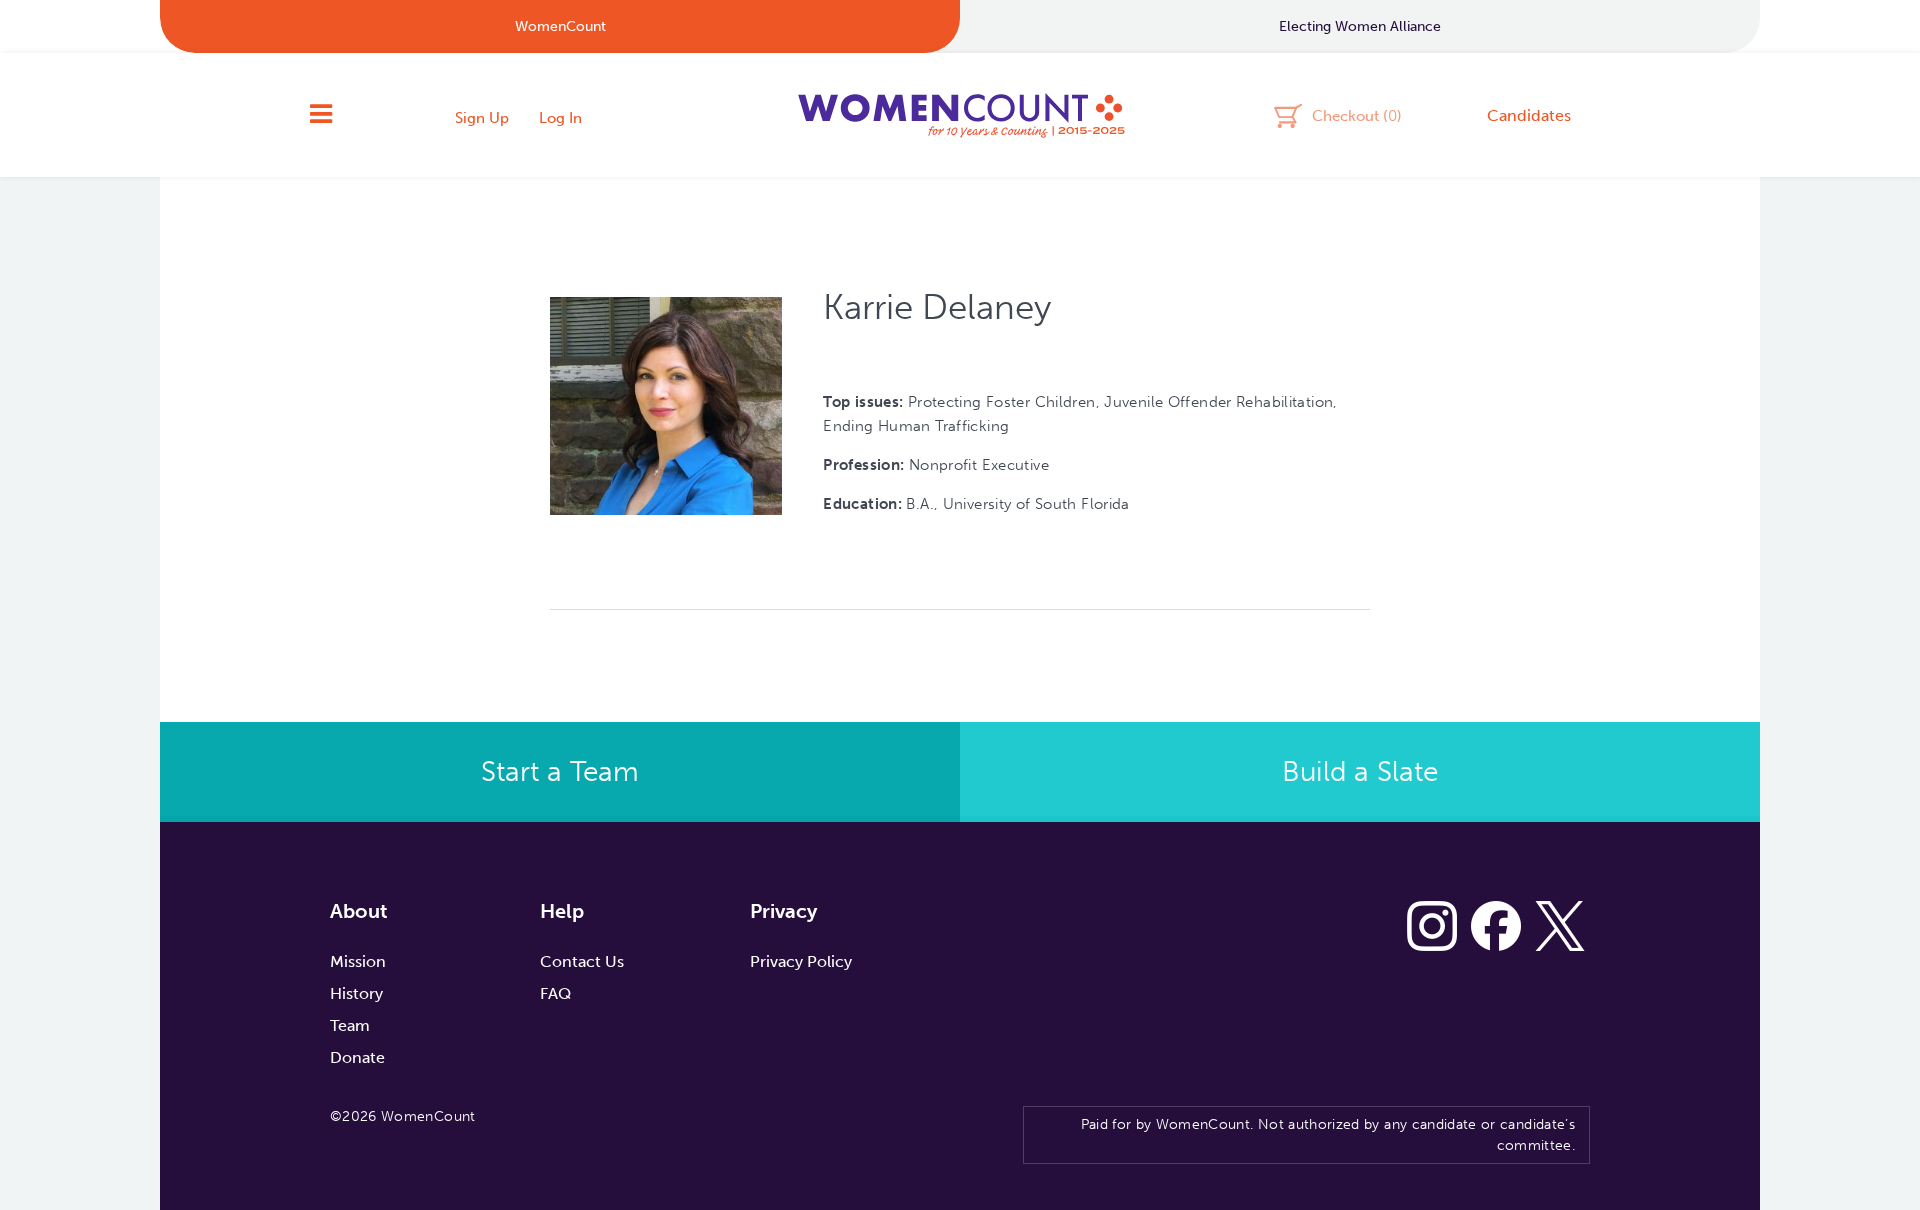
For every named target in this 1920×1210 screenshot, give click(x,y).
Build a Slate (1360, 771)
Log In (560, 118)
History (356, 993)
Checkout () (1357, 115)
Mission (358, 961)
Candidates (1529, 115)
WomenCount (960, 115)
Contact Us (582, 961)
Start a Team (560, 771)
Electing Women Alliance (1360, 26)
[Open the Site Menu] (321, 115)
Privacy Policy (801, 961)
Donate (357, 1057)
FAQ (555, 993)
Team (350, 1025)
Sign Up (482, 118)
